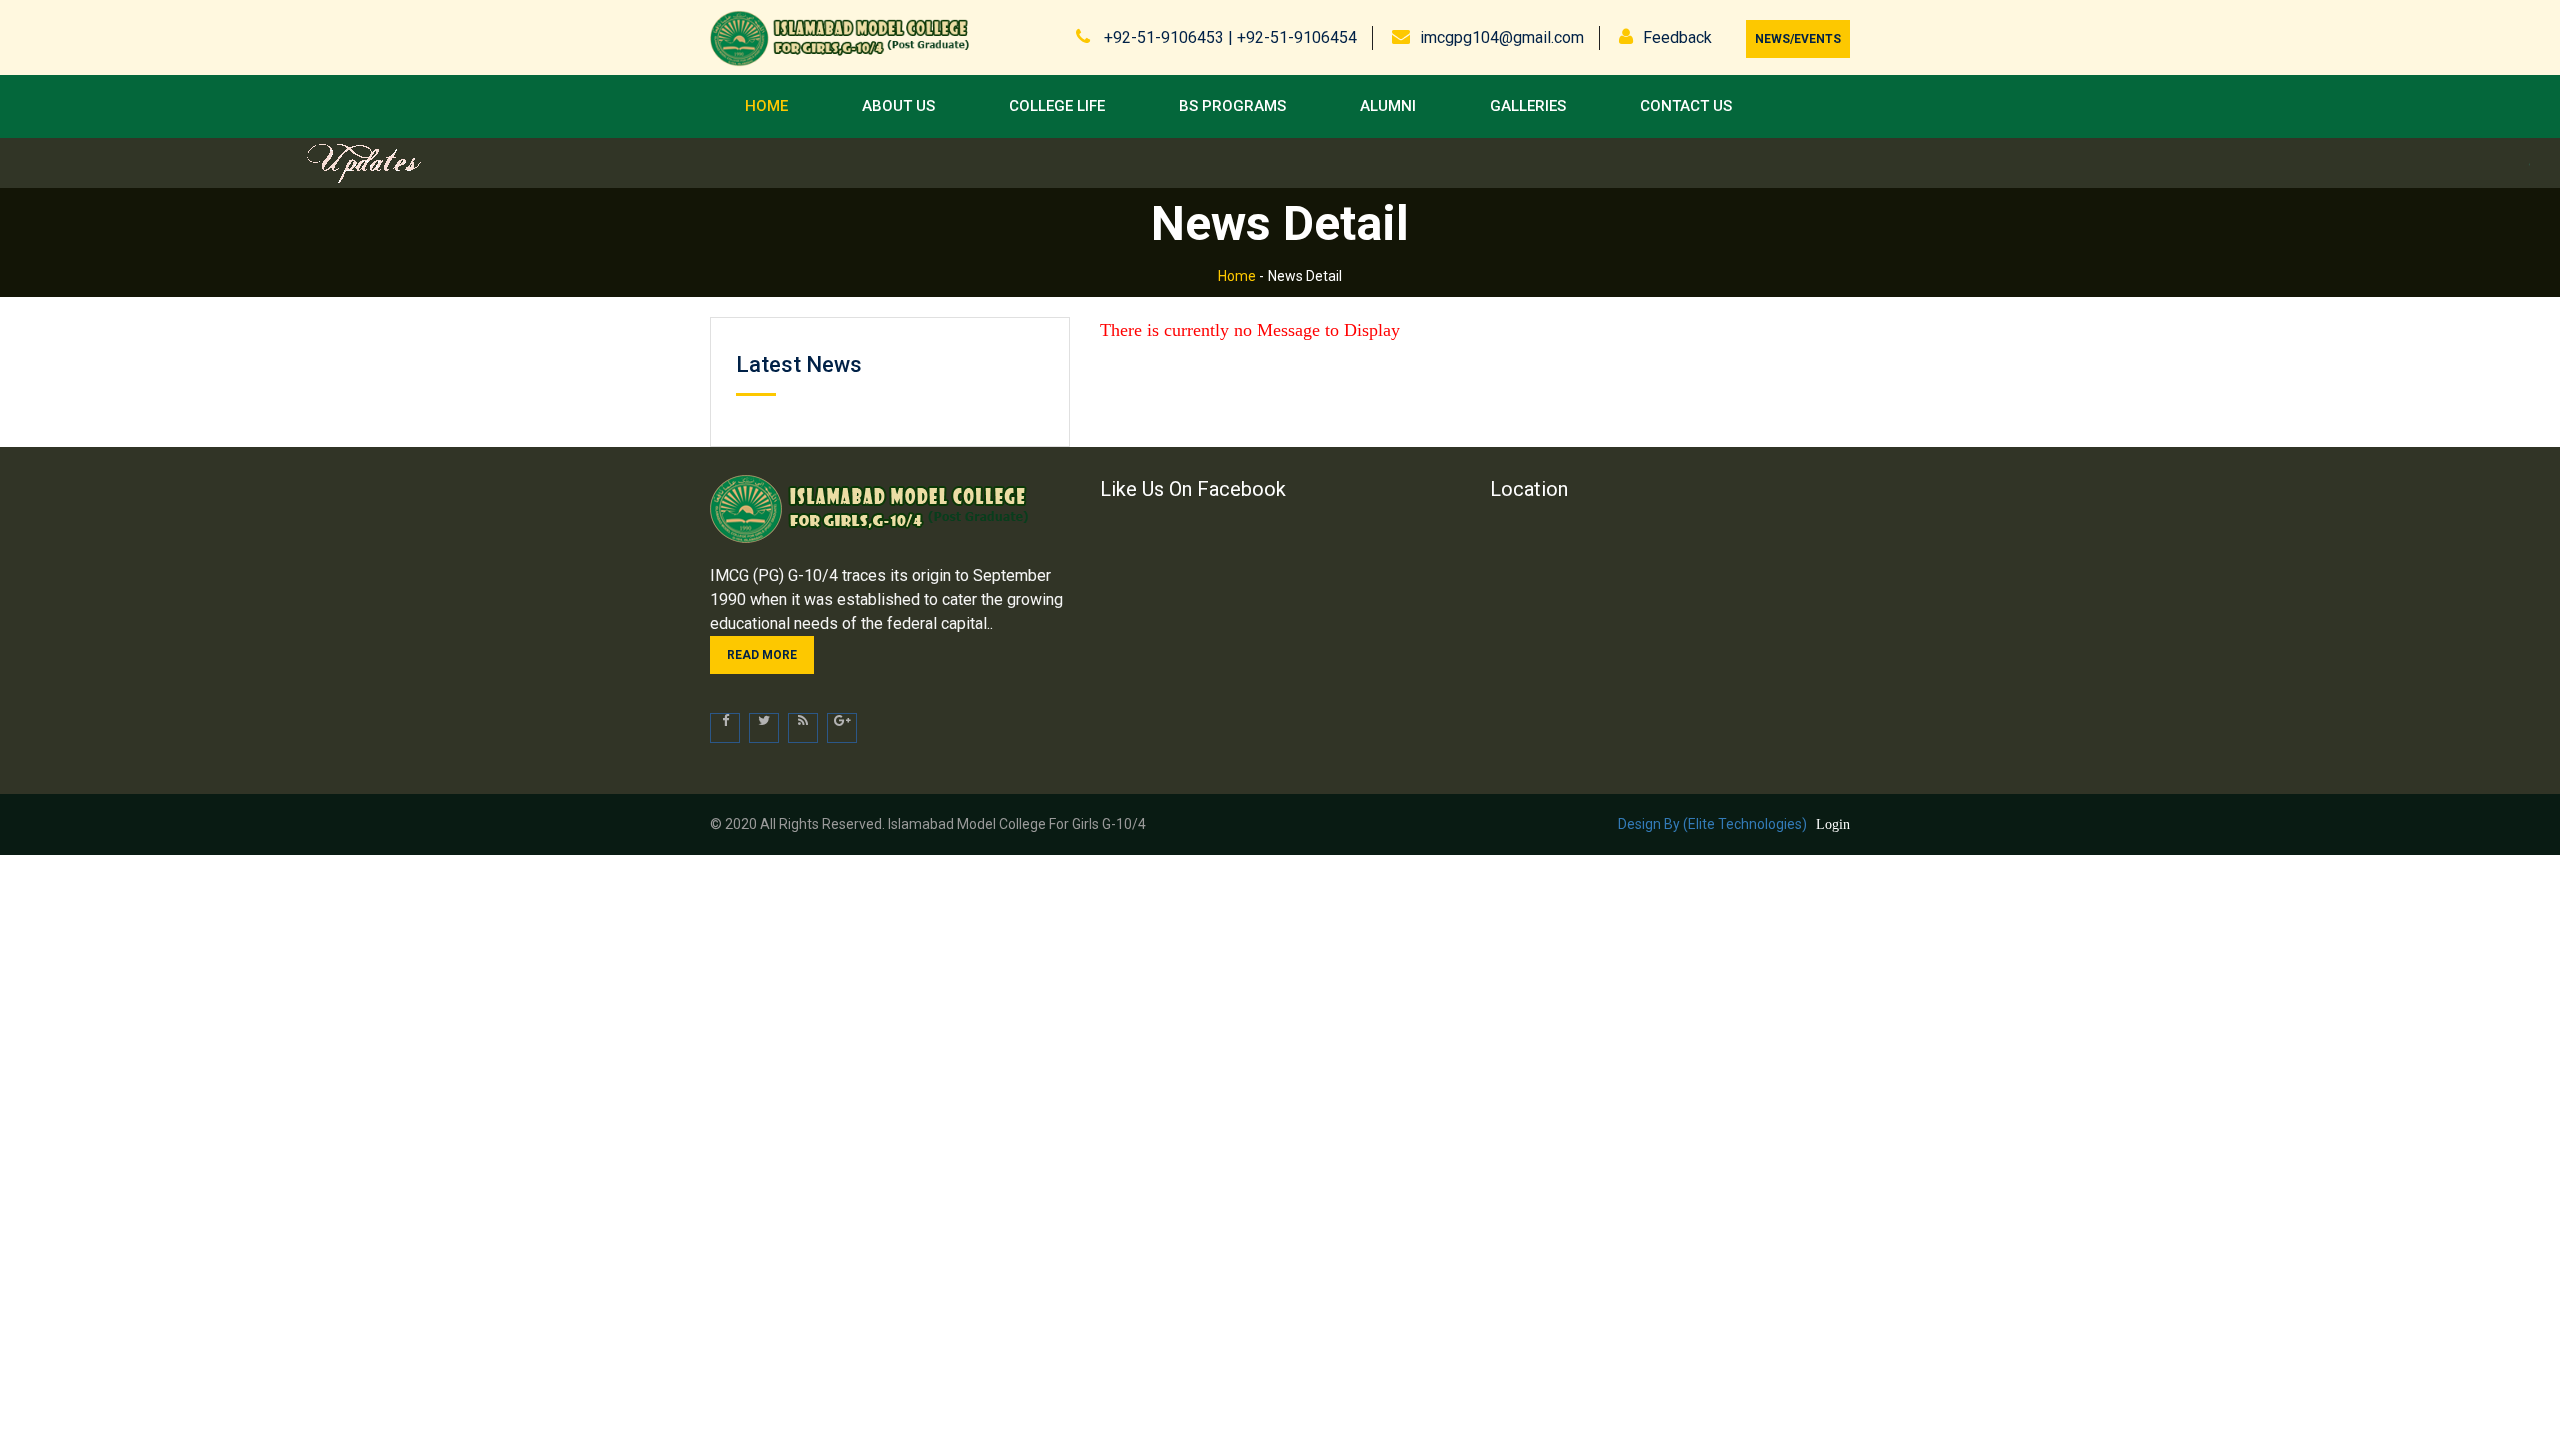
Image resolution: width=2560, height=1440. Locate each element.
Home (766, 106)
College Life (1057, 106)
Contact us (1686, 106)
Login (1833, 824)
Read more (762, 655)
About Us (898, 106)
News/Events (1798, 39)
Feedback (1677, 37)
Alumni (1388, 106)
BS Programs (1232, 106)
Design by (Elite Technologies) (1712, 824)
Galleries (1528, 106)
